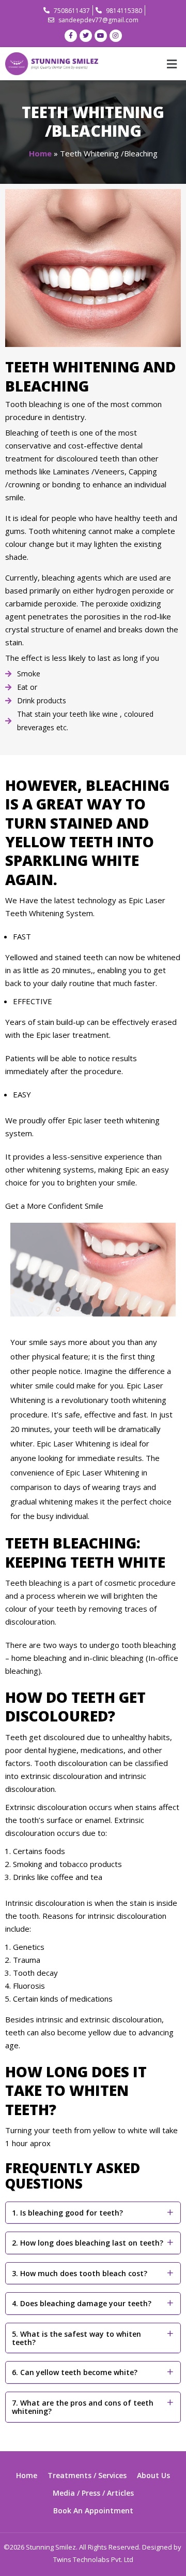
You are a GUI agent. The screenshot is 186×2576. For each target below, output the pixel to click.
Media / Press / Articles (93, 2493)
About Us (153, 2475)
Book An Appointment (93, 2510)
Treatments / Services (87, 2475)
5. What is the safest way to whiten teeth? (76, 2338)
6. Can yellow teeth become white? (75, 2372)
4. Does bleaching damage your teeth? (82, 2303)
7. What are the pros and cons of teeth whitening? (83, 2407)
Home (40, 153)
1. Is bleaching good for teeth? (67, 2213)
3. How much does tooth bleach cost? (80, 2273)
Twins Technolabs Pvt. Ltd (93, 2559)
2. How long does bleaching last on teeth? (88, 2243)
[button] (172, 64)
